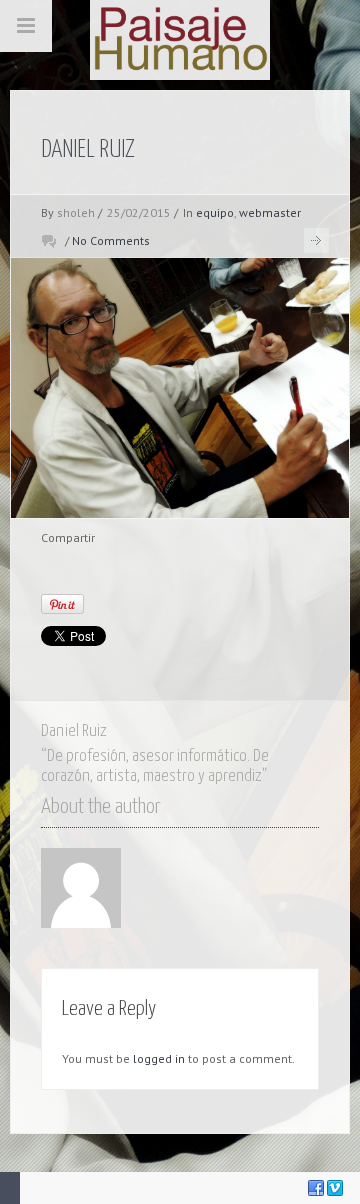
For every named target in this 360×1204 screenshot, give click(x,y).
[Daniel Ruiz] (180, 388)
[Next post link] (316, 240)
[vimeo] (335, 1188)
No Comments (111, 240)
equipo (215, 212)
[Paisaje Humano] (180, 40)
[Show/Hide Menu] (26, 26)
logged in (159, 1058)
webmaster (270, 212)
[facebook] (316, 1188)
